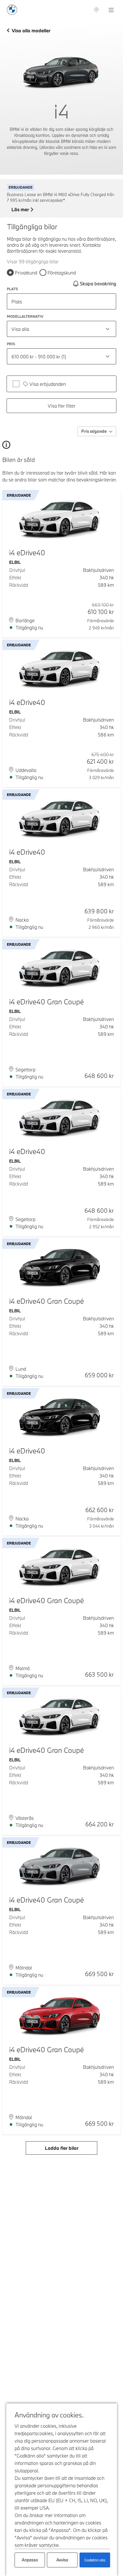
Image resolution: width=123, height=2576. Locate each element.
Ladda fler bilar (62, 2148)
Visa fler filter (62, 406)
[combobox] (61, 329)
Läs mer (20, 210)
